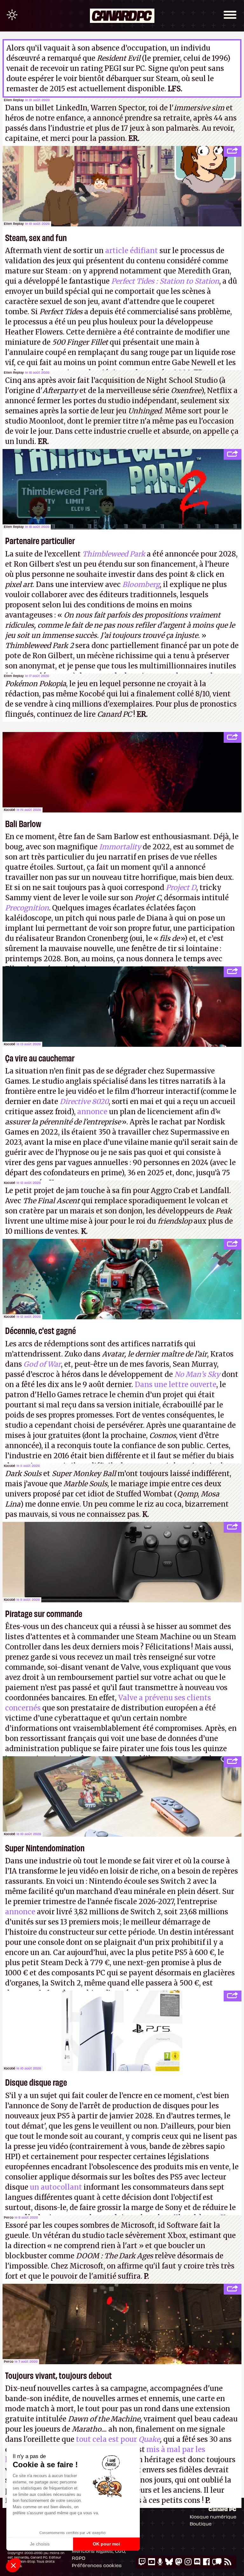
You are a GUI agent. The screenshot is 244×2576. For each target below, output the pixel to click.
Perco (9, 2217)
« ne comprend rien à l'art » (95, 2246)
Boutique (201, 2524)
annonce (92, 1112)
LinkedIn (71, 108)
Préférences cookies (97, 2565)
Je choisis (40, 2544)
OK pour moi (106, 2544)
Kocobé (10, 810)
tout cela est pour (118, 2439)
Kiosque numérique (213, 2517)
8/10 (202, 694)
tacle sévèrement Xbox (146, 2235)
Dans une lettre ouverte (176, 1385)
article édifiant (132, 251)
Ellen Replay (14, 100)
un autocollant (56, 2187)
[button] (13, 2565)
